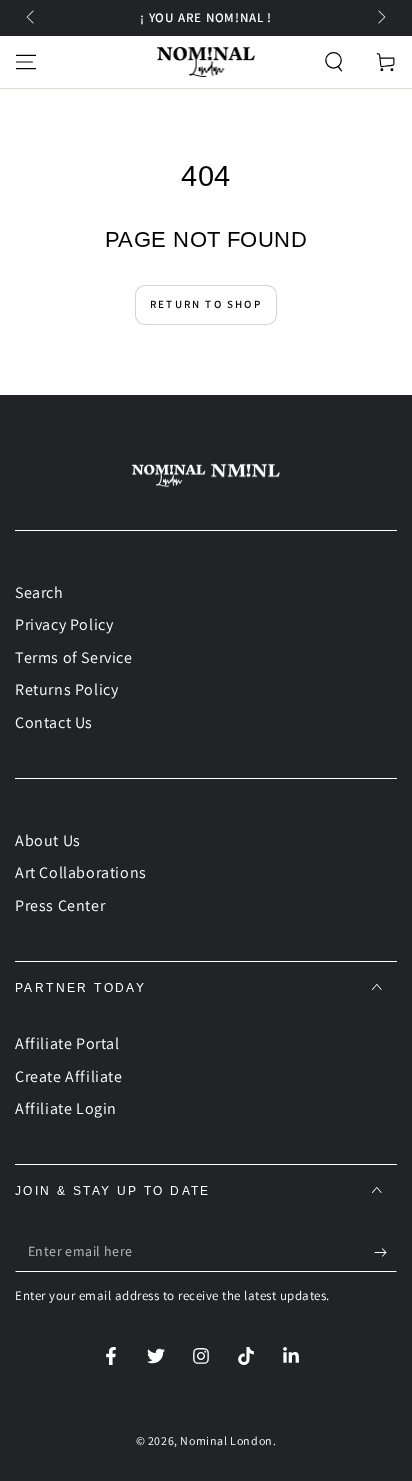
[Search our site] (334, 62)
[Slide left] (32, 18)
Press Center (60, 905)
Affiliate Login (66, 1108)
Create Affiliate (69, 1076)
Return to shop (206, 304)
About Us (48, 840)
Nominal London (226, 1440)
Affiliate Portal (67, 1043)
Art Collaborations (81, 872)
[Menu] (26, 62)
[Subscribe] (385, 1252)
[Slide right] (380, 18)
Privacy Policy (64, 624)
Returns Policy (66, 689)
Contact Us (54, 722)
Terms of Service (74, 657)
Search (39, 592)
